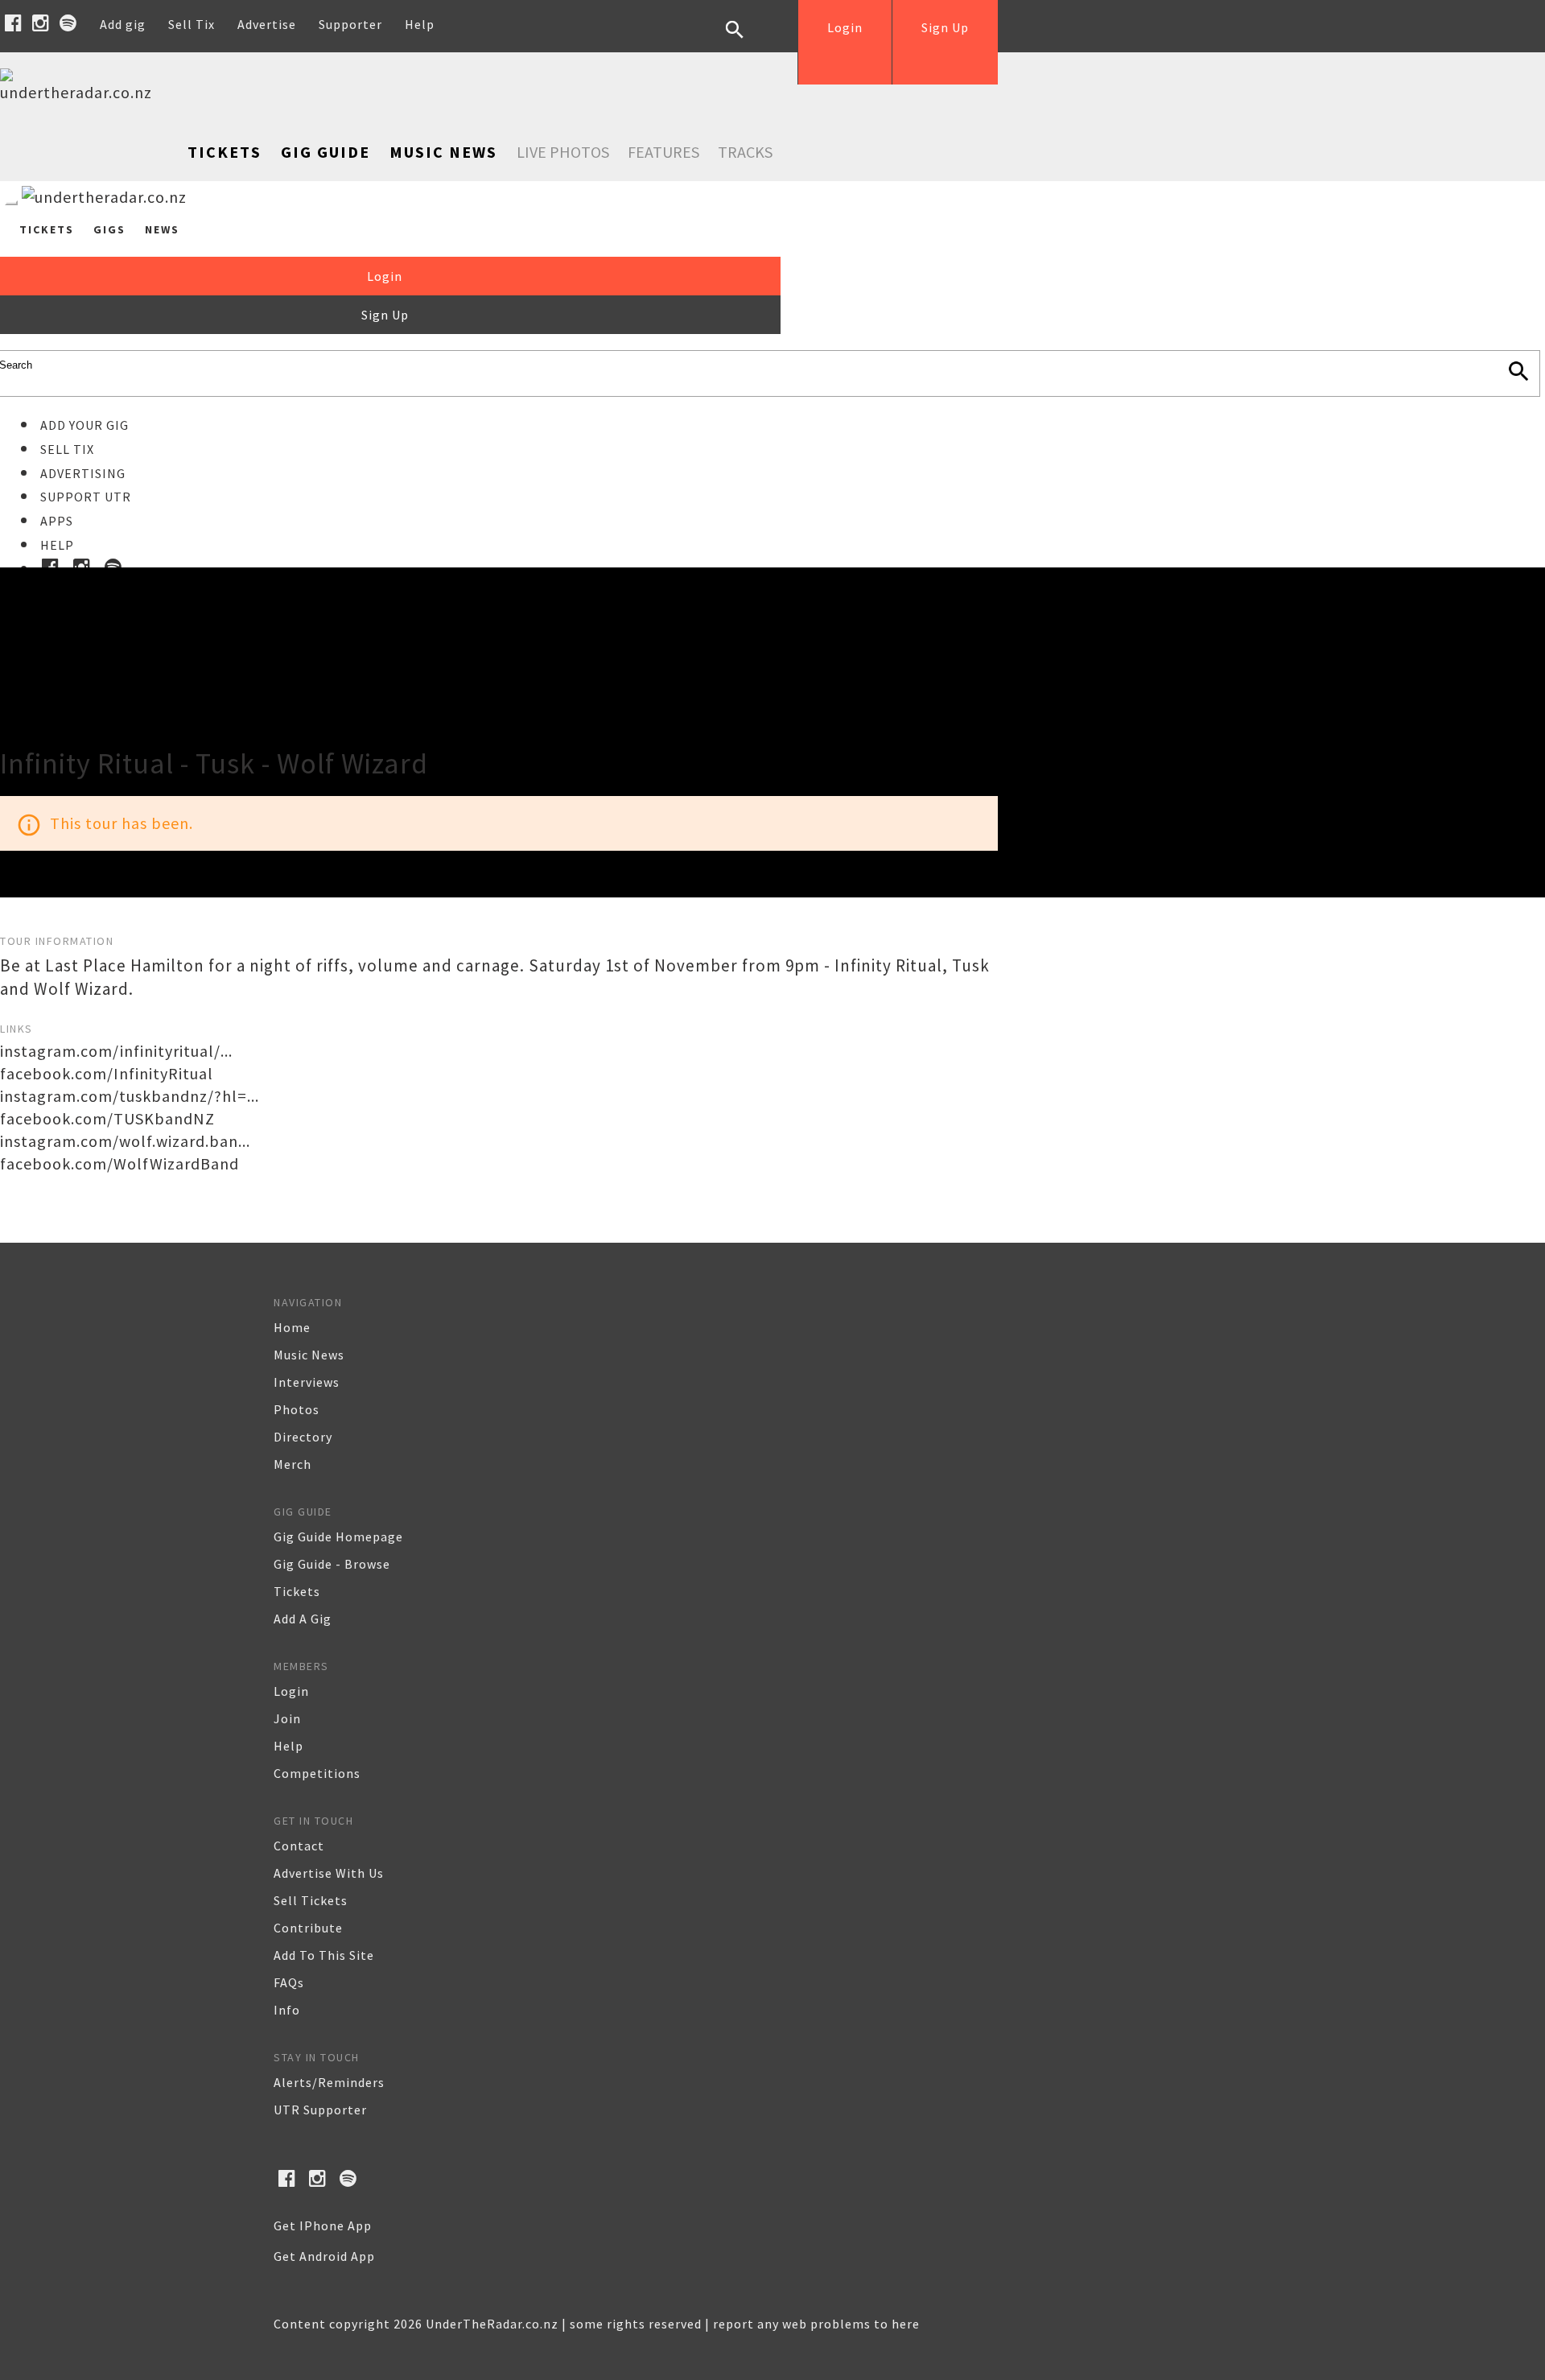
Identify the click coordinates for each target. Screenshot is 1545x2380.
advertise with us (329, 1873)
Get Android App (324, 2256)
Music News (443, 152)
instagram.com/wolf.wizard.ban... (125, 1141)
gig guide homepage (338, 1536)
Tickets (225, 152)
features (663, 152)
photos (297, 1409)
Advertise (267, 24)
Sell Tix (192, 24)
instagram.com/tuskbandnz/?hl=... (130, 1096)
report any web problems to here (816, 2324)
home (292, 1327)
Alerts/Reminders (329, 2082)
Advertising (83, 473)
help (288, 1746)
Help (420, 24)
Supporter (350, 24)
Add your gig (84, 425)
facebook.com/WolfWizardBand (119, 1163)
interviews (307, 1382)
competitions (317, 1773)
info (287, 2010)
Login (845, 27)
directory (303, 1437)
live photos (563, 152)
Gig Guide (325, 152)
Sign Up (945, 27)
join (287, 1718)
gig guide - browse (332, 1564)
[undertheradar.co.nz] (80, 92)
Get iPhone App (323, 2225)
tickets (297, 1591)
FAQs (289, 1982)
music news (309, 1355)
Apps (57, 521)
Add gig (123, 24)
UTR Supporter (320, 2110)
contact (299, 1846)
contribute (308, 1928)
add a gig (303, 1619)
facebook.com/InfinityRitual (107, 1073)
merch (293, 1464)
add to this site (324, 1955)
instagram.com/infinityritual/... (116, 1051)
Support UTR (86, 497)
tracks (745, 152)
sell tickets (311, 1900)
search (747, 42)
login (291, 1691)
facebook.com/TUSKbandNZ (107, 1118)
